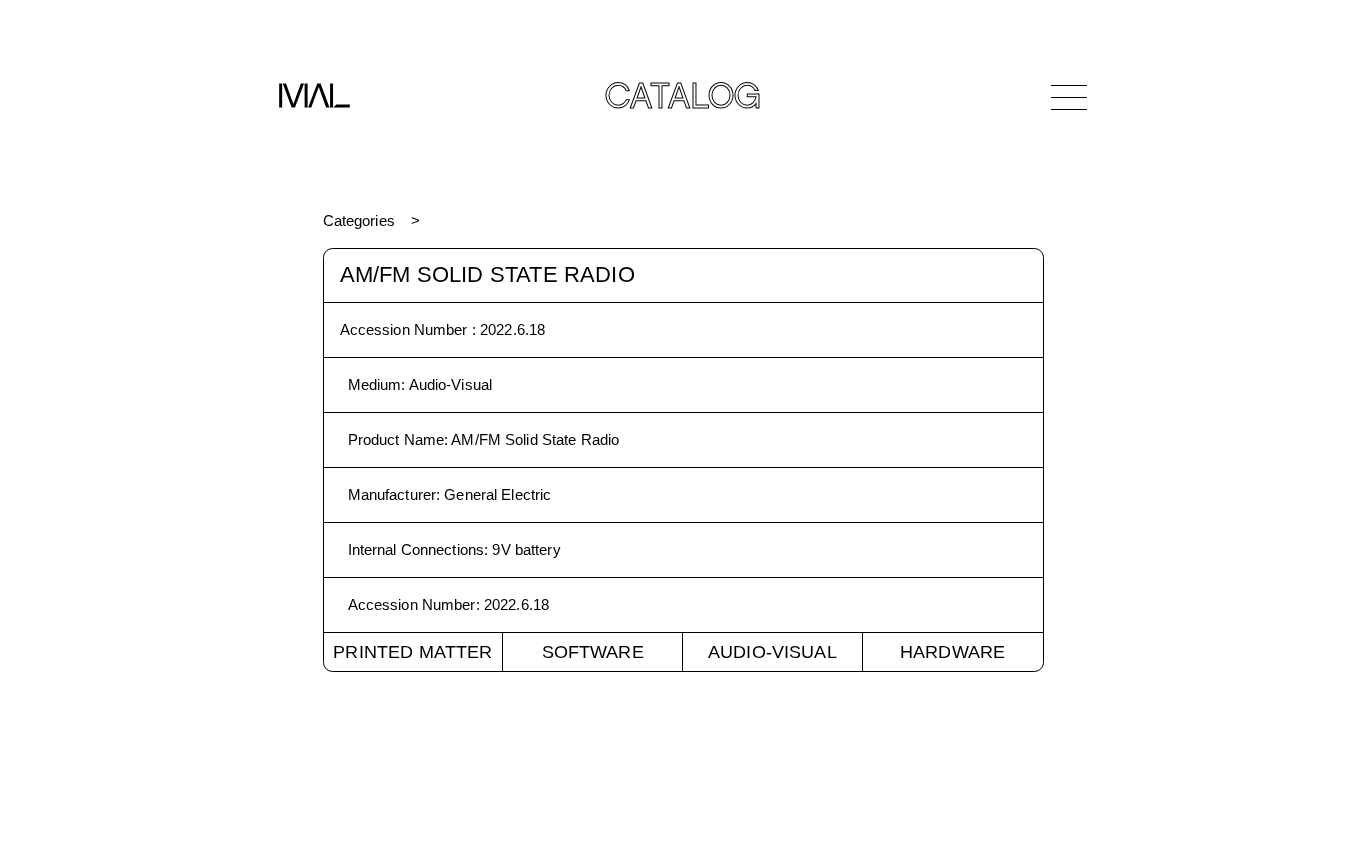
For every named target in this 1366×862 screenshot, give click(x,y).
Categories (359, 220)
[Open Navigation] (1069, 97)
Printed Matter (412, 652)
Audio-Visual (772, 652)
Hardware (952, 652)
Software (593, 652)
